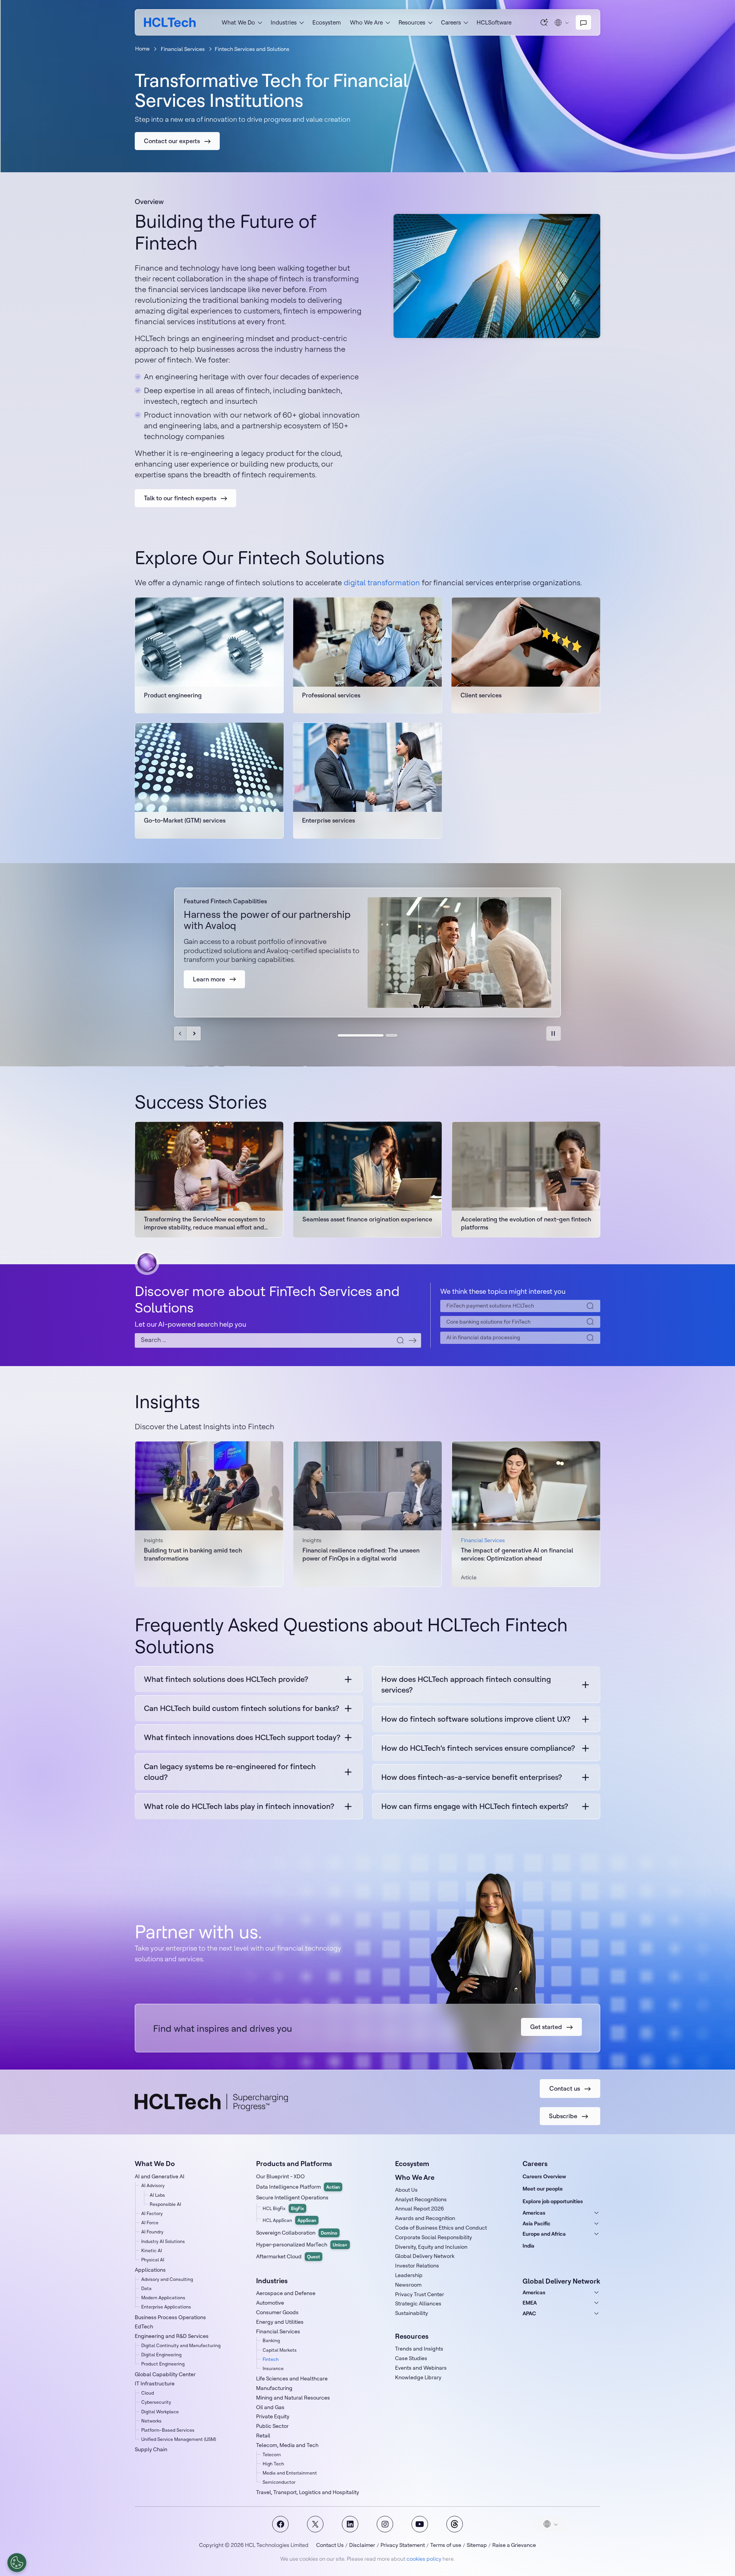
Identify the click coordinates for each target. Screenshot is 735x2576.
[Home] (170, 22)
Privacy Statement (403, 2545)
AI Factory (152, 2213)
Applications (150, 2270)
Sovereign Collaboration (297, 2233)
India (528, 2246)
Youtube (420, 2524)
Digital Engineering (161, 2355)
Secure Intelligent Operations (292, 2197)
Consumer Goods (277, 2312)
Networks (151, 2421)
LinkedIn (350, 2524)
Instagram (385, 2524)
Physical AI (153, 2260)
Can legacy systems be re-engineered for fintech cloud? (230, 1772)
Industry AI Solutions (163, 2241)
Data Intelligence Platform (298, 2187)
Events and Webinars (421, 2368)
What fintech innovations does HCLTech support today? (242, 1737)
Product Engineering (163, 2364)
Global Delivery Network (425, 2256)
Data (146, 2288)
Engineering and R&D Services (172, 2336)
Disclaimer (362, 2545)
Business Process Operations (170, 2317)
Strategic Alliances (418, 2303)
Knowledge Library (418, 2377)
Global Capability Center (165, 2374)
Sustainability (412, 2313)
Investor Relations (417, 2266)
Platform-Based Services (168, 2430)
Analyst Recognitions (421, 2199)
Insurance (273, 2368)
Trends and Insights (419, 2349)
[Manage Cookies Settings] (17, 2563)
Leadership (409, 2275)
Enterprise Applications (166, 2307)
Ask (544, 22)
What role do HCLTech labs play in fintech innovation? (239, 1806)
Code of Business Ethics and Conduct (441, 2228)
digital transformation (382, 582)
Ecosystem (327, 22)
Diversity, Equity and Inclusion (431, 2247)
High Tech (273, 2464)
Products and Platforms (294, 2164)
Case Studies (411, 2358)
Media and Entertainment (290, 2473)
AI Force (150, 2223)
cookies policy (424, 2559)
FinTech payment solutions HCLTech (490, 1306)
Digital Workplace (160, 2412)
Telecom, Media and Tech (287, 2445)
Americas (534, 2213)
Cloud (148, 2393)
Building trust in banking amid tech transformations (193, 1554)
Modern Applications (163, 2298)
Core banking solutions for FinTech (488, 1322)
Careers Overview (544, 2176)
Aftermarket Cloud (288, 2256)
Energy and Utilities (280, 2322)
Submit (413, 1340)
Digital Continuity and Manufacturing (181, 2345)
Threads (455, 2524)
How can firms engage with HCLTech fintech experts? (475, 1806)
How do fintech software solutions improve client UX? (476, 1719)
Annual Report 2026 (420, 2209)
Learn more (209, 700)
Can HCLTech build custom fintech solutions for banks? (242, 1708)
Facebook (280, 2524)
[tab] (554, 1033)
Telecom (272, 2454)
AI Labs (157, 2195)
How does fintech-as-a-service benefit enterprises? (472, 1777)
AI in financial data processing (483, 1337)
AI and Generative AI (160, 2176)
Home (142, 49)
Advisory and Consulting (167, 2279)
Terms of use (446, 2545)
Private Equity (273, 2416)
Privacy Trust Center (420, 2294)
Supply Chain (151, 2449)
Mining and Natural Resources (293, 2398)
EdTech (144, 2326)
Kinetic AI (152, 2250)
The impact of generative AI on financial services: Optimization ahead (517, 1554)
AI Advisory (153, 2185)
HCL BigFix (283, 2208)
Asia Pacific (537, 2223)
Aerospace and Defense (286, 2293)
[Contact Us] (583, 23)
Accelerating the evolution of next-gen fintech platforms (526, 1223)
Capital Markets (280, 2350)
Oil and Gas (270, 2407)
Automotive (270, 2303)
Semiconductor (279, 2482)
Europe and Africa (544, 2234)
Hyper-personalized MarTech (302, 2245)
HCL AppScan (289, 2220)
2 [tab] (392, 1035)
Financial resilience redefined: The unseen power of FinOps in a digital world (361, 1554)
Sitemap (477, 2545)
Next (194, 1033)
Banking (271, 2340)
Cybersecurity (156, 2402)
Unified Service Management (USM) (179, 2439)
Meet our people (543, 2189)
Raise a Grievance (514, 2545)
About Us (406, 2190)
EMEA (530, 2303)
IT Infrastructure (155, 2383)
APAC (529, 2313)
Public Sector (272, 2426)
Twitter (315, 2524)
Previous (181, 1033)
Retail (263, 2436)
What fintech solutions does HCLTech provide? (226, 1679)
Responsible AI (165, 2204)
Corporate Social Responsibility (434, 2237)
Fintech (271, 2359)
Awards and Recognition (425, 2218)
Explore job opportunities (553, 2201)
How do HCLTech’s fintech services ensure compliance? (478, 1748)
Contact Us (330, 2545)
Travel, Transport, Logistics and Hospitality (308, 2492)
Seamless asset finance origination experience (367, 1219)
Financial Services (183, 49)
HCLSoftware (494, 22)
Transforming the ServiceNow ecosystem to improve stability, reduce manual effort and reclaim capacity (204, 1223)
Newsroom (408, 2285)
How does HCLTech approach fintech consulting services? (466, 1684)
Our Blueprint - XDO (280, 2176)
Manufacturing (274, 2388)
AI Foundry (152, 2232)
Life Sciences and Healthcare (292, 2378)
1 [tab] (361, 1035)
